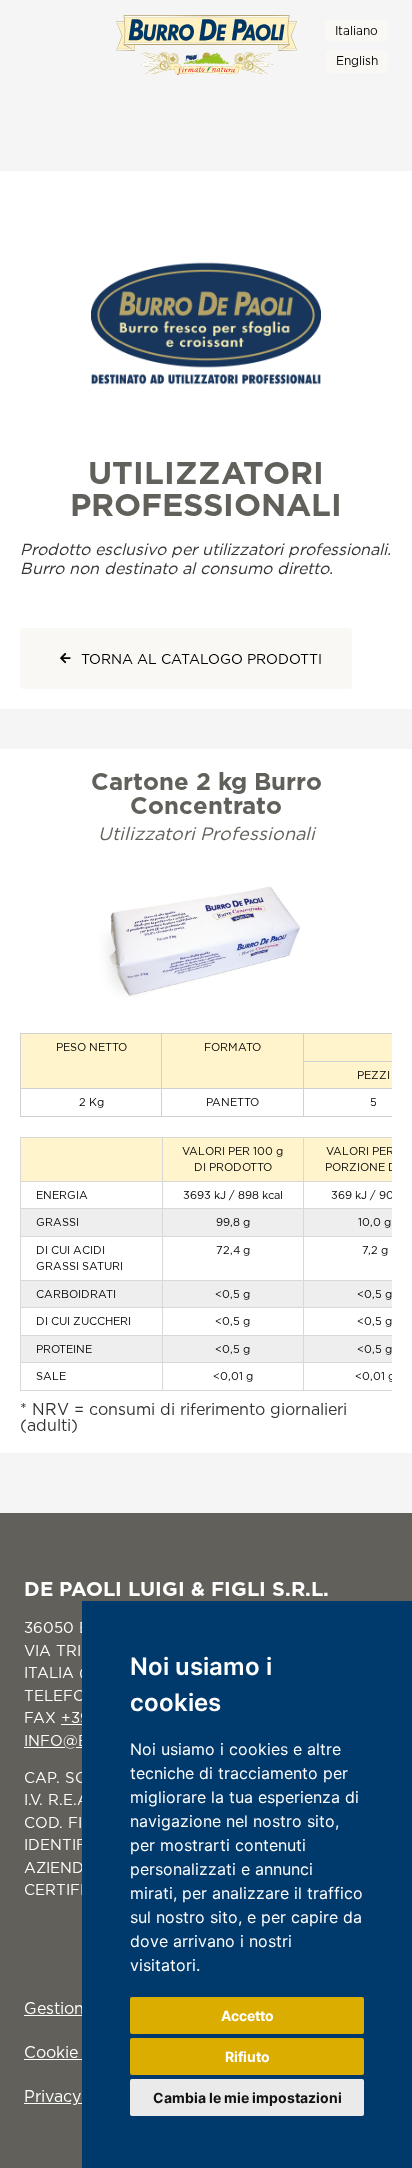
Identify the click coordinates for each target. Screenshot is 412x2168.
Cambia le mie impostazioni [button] (247, 2097)
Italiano (356, 30)
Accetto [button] (247, 2015)
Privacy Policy (78, 2096)
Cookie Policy (77, 2052)
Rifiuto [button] (247, 2056)
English (357, 60)
